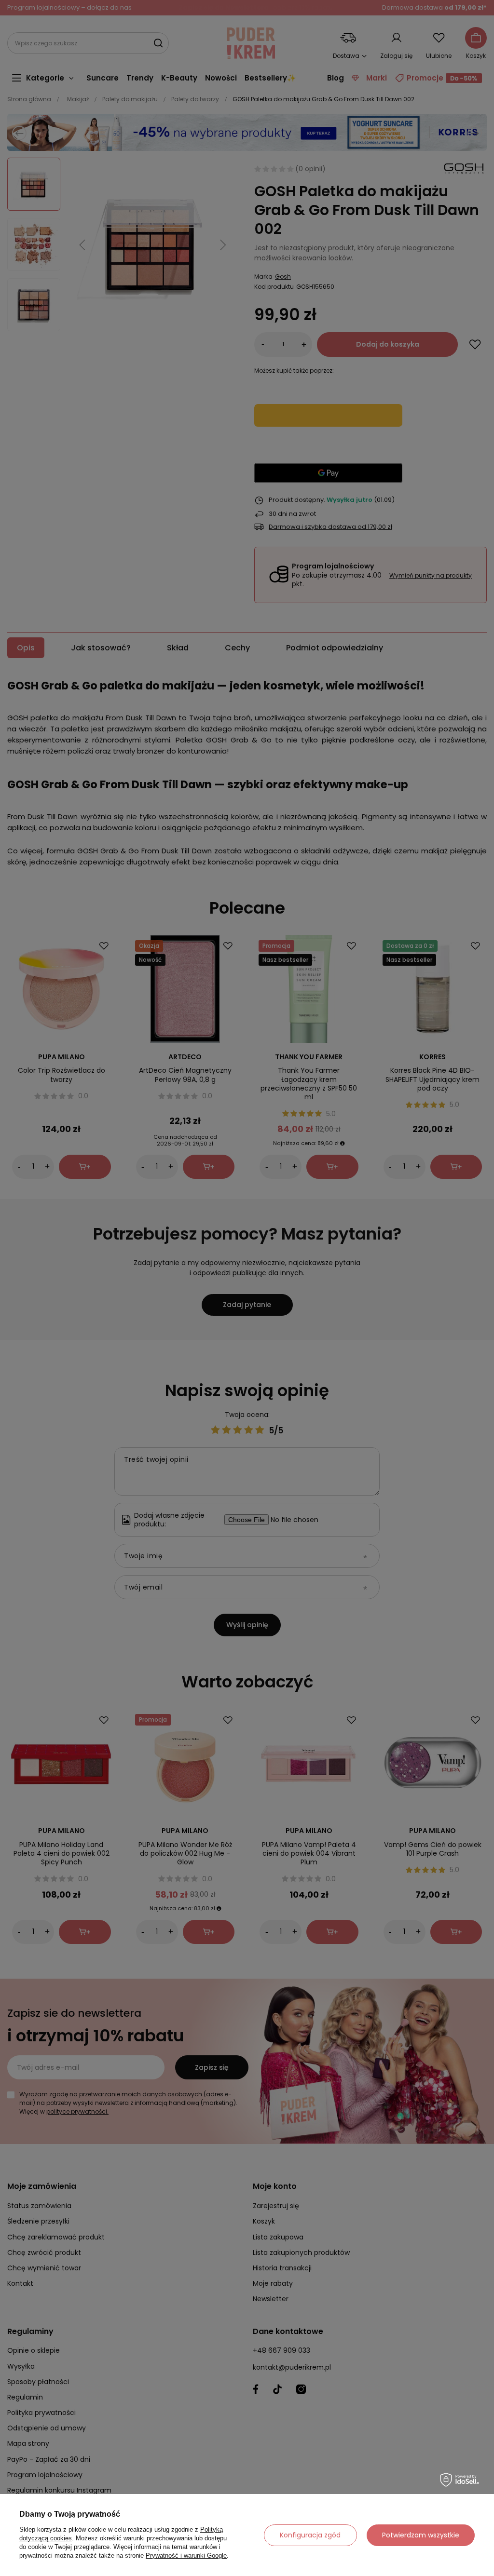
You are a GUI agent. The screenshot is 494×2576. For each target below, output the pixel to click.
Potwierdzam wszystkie (421, 2535)
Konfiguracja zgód (310, 2535)
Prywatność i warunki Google (186, 2556)
